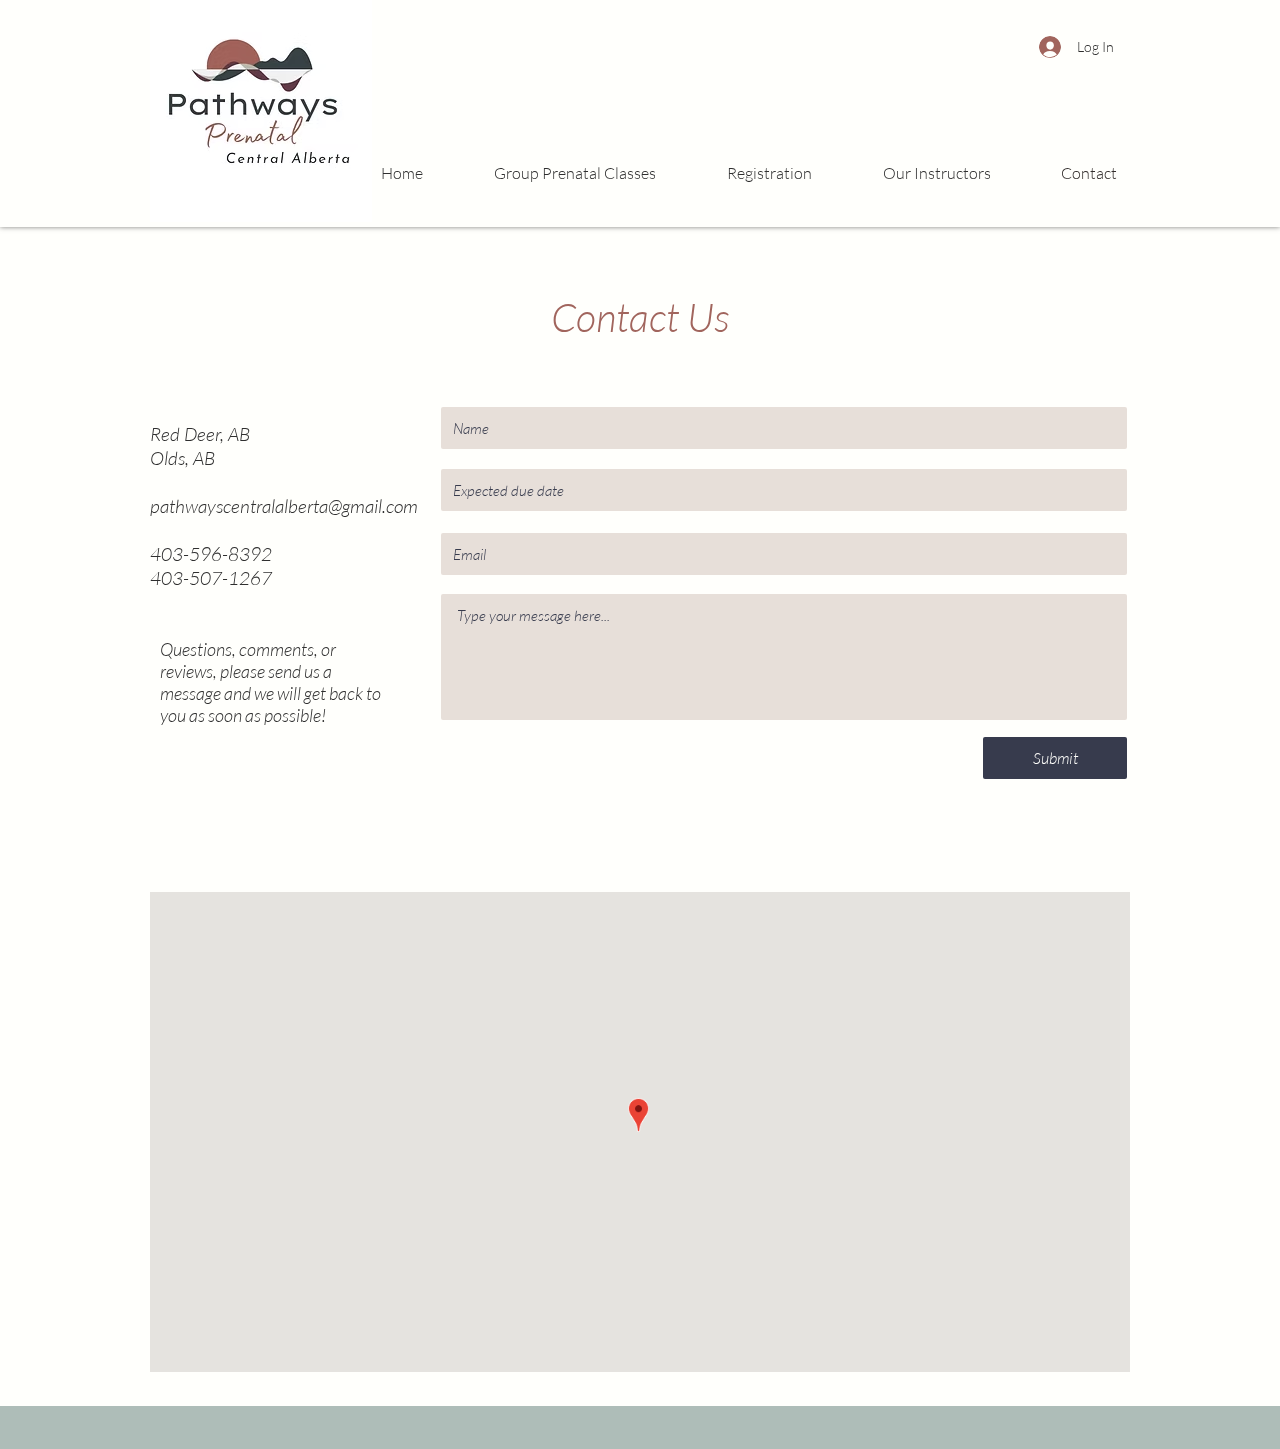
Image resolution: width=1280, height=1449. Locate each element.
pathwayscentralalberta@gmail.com (284, 506)
